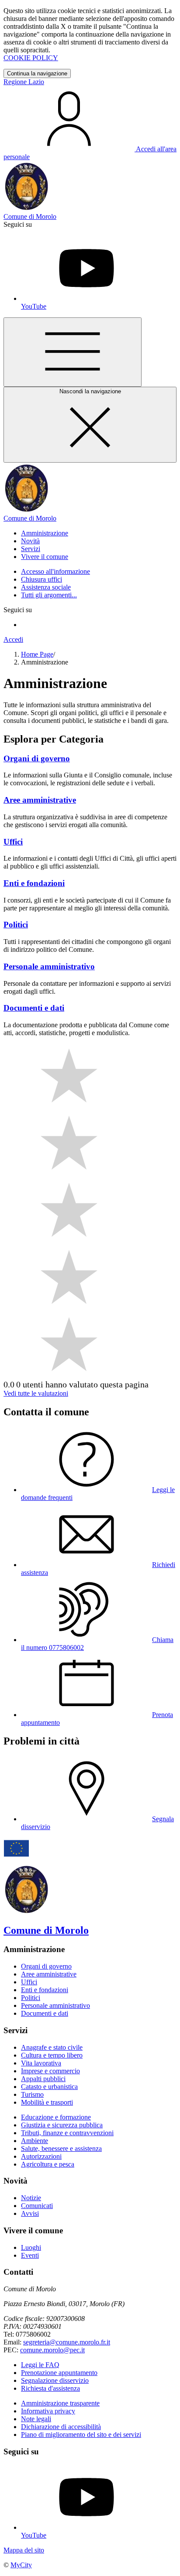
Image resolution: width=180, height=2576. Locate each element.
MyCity (21, 2565)
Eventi (30, 2255)
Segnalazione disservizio (55, 2380)
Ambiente (35, 2141)
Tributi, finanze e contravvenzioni (67, 2133)
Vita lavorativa (41, 2063)
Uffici (29, 1982)
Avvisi (30, 2213)
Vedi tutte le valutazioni (36, 1393)
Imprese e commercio (50, 2071)
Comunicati (37, 2206)
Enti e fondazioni (45, 1990)
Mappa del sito (24, 2550)
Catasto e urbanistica (49, 2087)
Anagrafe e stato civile (52, 2047)
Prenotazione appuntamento (59, 2373)
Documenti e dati (45, 2013)
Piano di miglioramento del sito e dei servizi (81, 2435)
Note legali (36, 2419)
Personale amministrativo (55, 2005)
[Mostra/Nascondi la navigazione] (73, 352)
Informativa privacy (48, 2411)
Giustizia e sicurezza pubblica (62, 2125)
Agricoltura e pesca (48, 2164)
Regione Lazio (24, 82)
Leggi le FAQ (40, 2365)
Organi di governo (46, 1966)
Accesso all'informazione (55, 571)
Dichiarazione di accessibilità (61, 2427)
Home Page (37, 654)
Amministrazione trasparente (60, 2403)
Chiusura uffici (42, 579)
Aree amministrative (49, 1974)
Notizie (31, 2198)
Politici (31, 1998)
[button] (45, 533)
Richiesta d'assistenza (50, 2388)
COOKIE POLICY (31, 58)
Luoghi (31, 2247)
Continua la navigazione (37, 73)
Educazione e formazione (56, 2117)
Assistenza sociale (46, 587)
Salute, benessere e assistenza (61, 2148)
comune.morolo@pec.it (52, 2350)
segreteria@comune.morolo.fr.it (67, 2342)
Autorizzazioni (41, 2156)
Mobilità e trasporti (47, 2102)
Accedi (13, 639)
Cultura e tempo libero (52, 2055)
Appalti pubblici (43, 2079)
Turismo (32, 2094)
